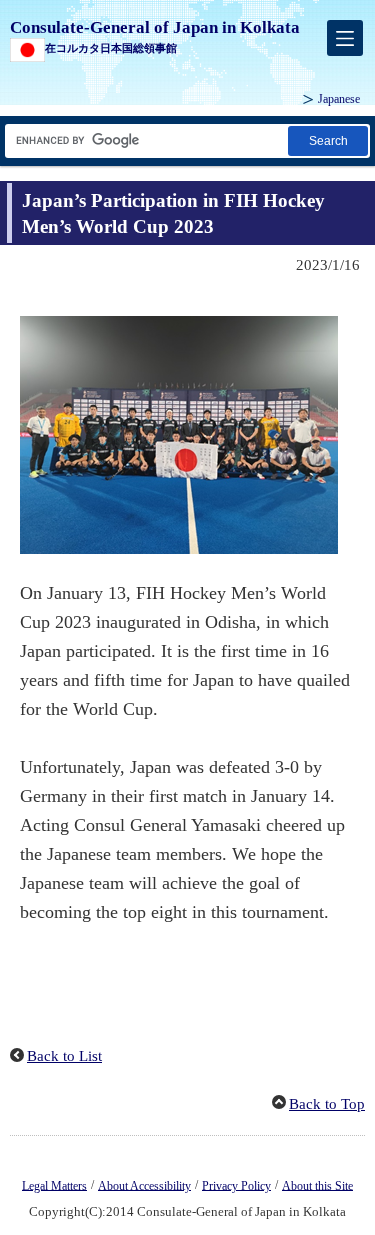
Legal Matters (54, 1185)
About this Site (317, 1185)
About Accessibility (144, 1185)
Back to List (64, 1056)
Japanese (339, 99)
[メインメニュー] (345, 38)
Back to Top (327, 1104)
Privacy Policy (236, 1185)
